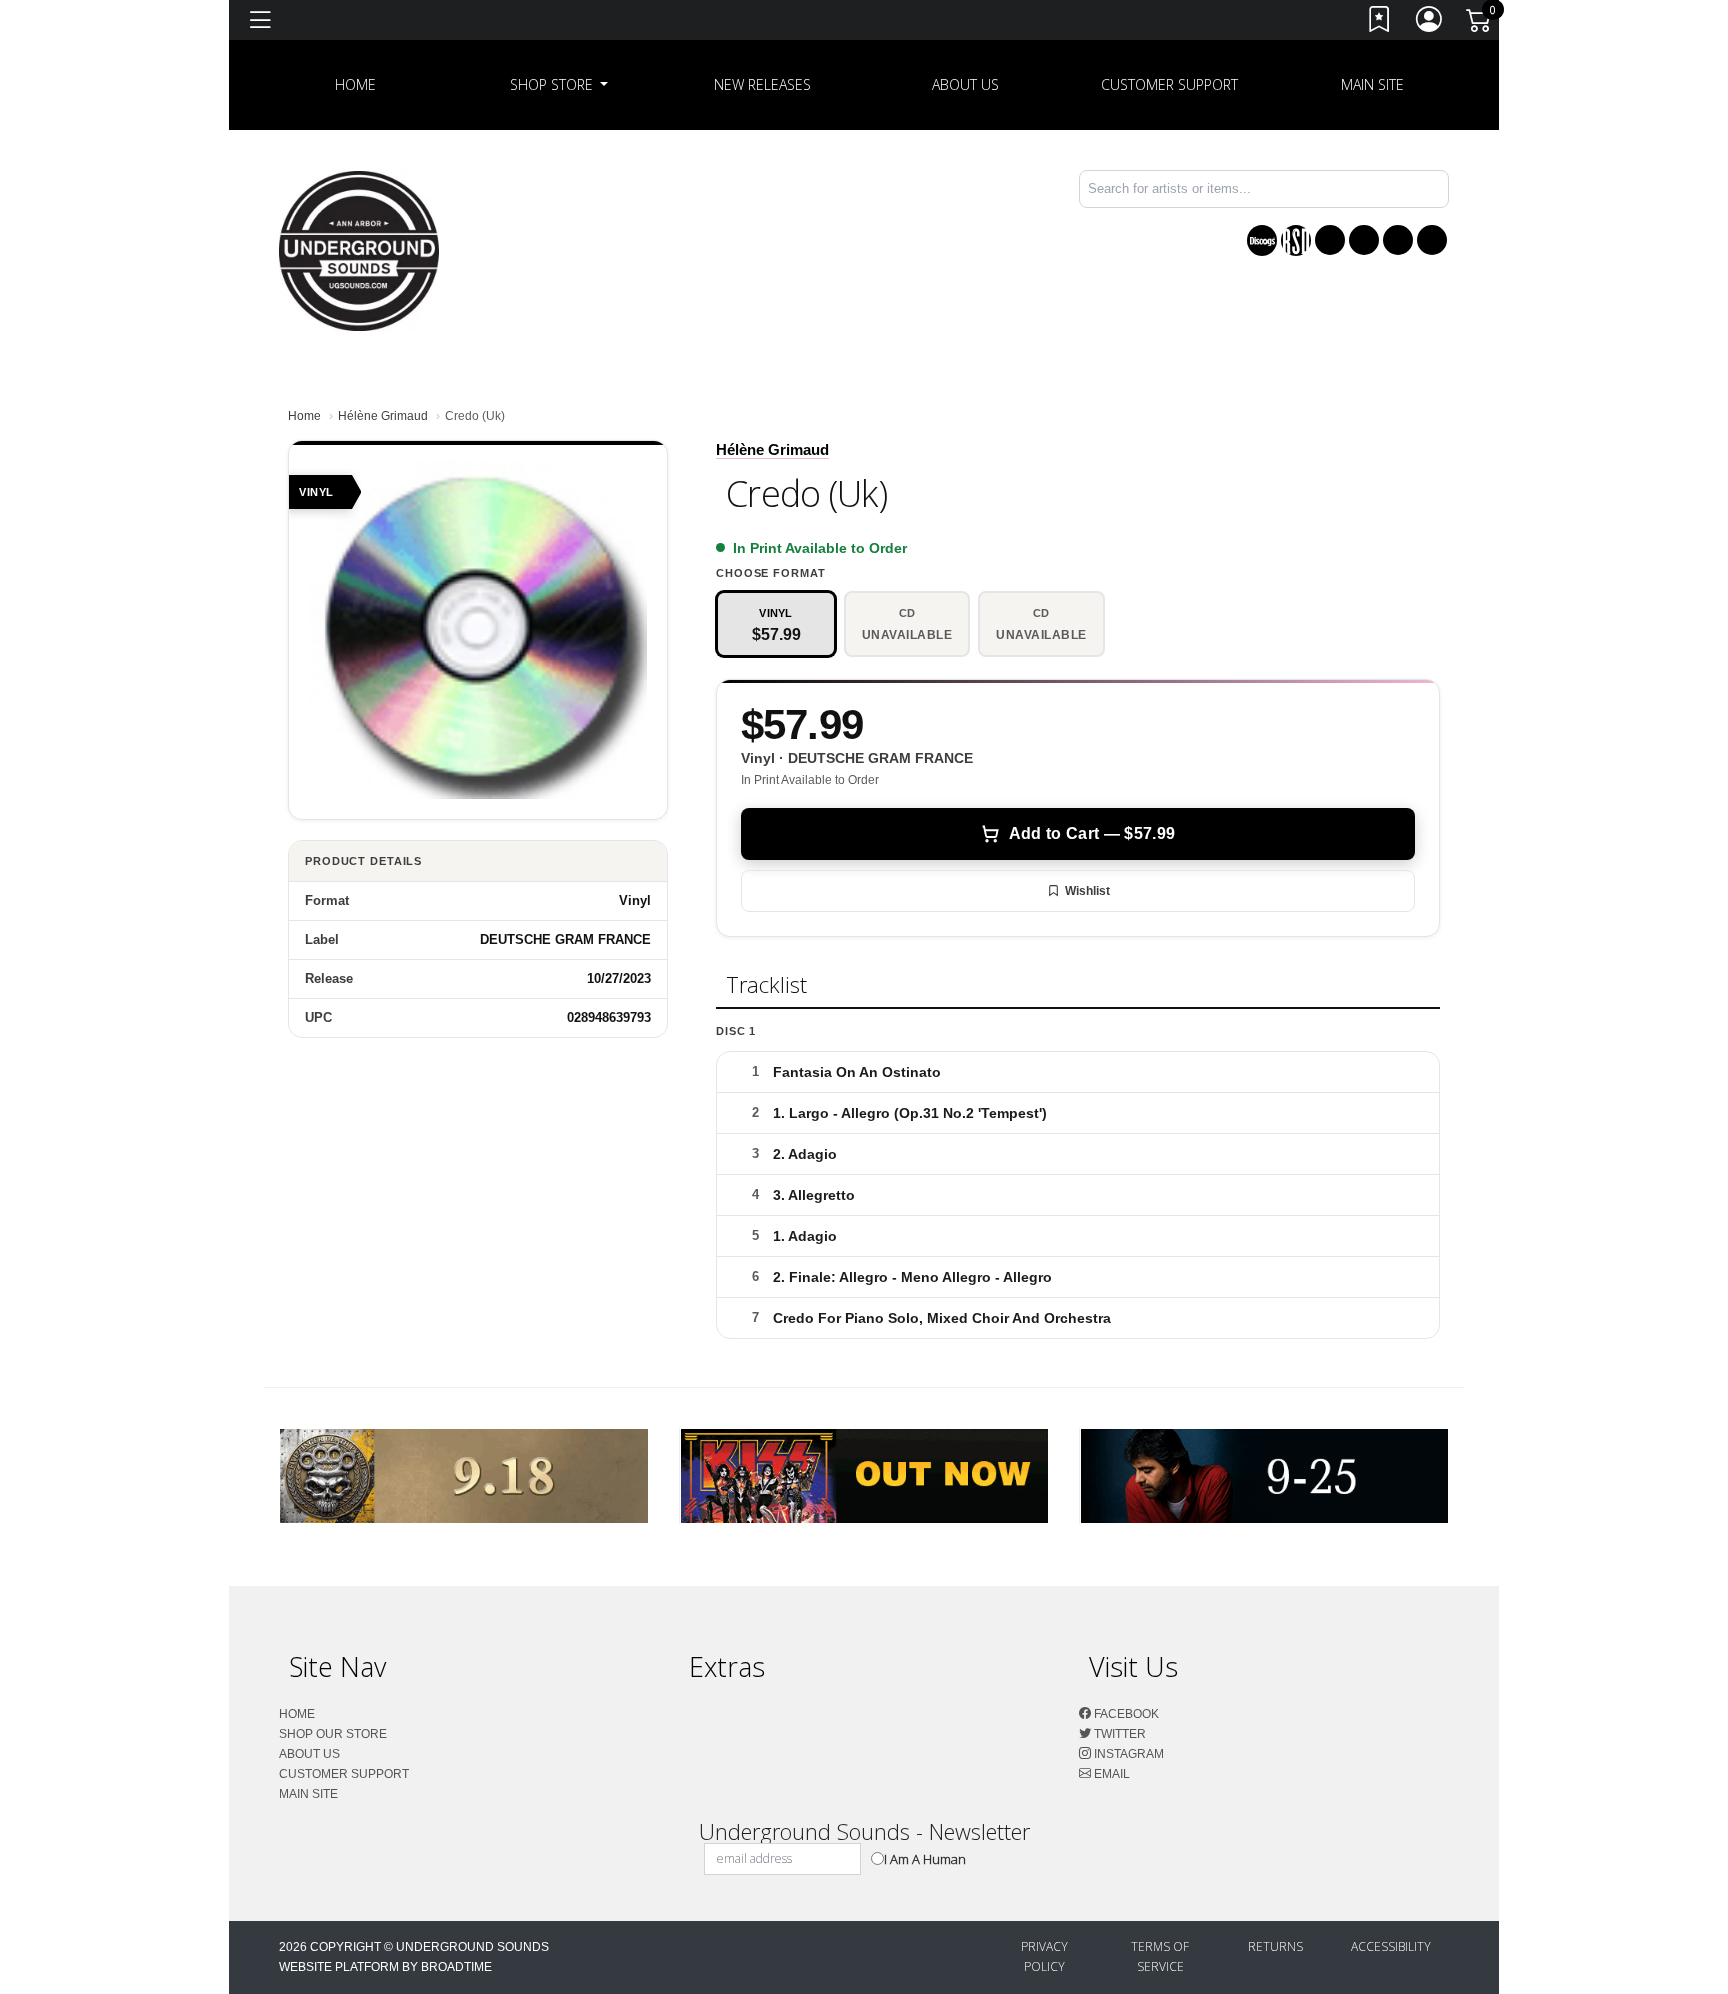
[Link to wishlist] (1380, 23)
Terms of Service (1160, 1956)
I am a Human (925, 1859)
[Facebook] (1330, 240)
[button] (559, 85)
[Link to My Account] (1430, 23)
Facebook (1125, 1714)
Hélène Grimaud (383, 416)
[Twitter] (1364, 240)
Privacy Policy (1044, 1956)
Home (304, 416)
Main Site (1372, 84)
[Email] (1432, 240)
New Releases (762, 84)
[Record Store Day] (1296, 240)
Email (1110, 1774)
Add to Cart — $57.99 (1092, 833)
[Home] (359, 249)
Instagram (1127, 1754)
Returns (1275, 1946)
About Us (965, 84)
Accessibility (1391, 1946)
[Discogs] (1262, 240)
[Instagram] (1398, 240)
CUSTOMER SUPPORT (1169, 84)
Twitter (1118, 1734)
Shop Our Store (333, 1734)
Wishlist (1087, 891)
